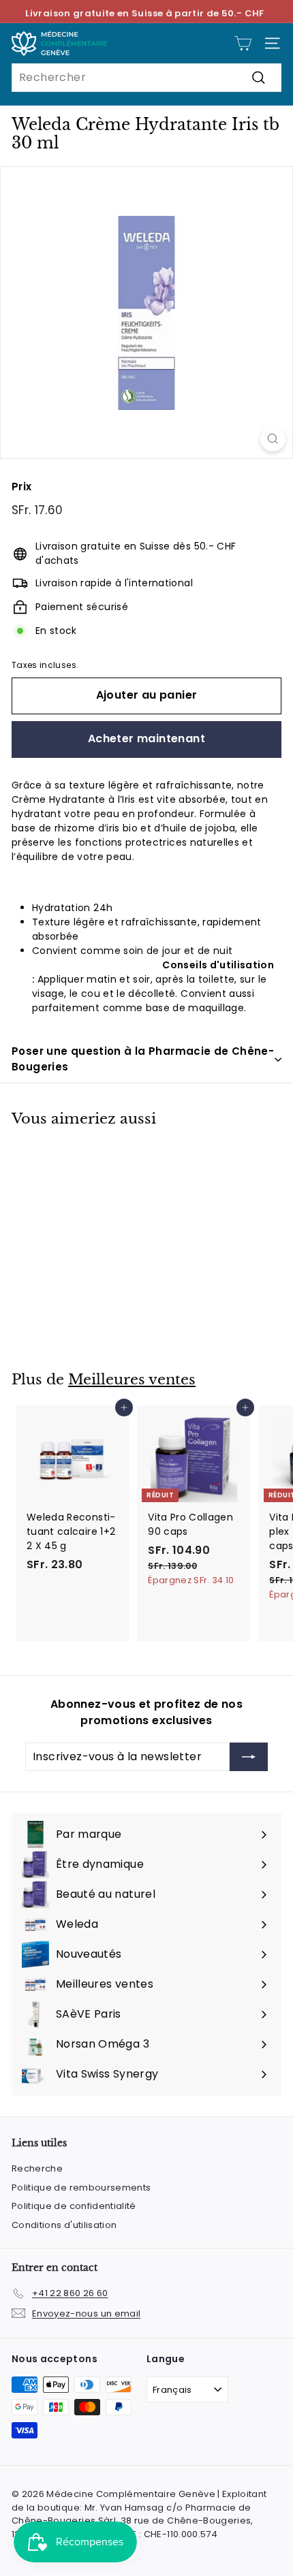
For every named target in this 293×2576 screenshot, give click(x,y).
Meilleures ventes (132, 1380)
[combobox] (146, 78)
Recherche (37, 2168)
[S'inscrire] (249, 1757)
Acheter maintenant (146, 738)
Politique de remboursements (81, 2188)
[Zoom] (273, 439)
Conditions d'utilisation (64, 2225)
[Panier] (243, 43)
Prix (21, 487)
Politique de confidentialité (74, 2206)
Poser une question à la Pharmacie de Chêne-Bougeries (143, 1059)
